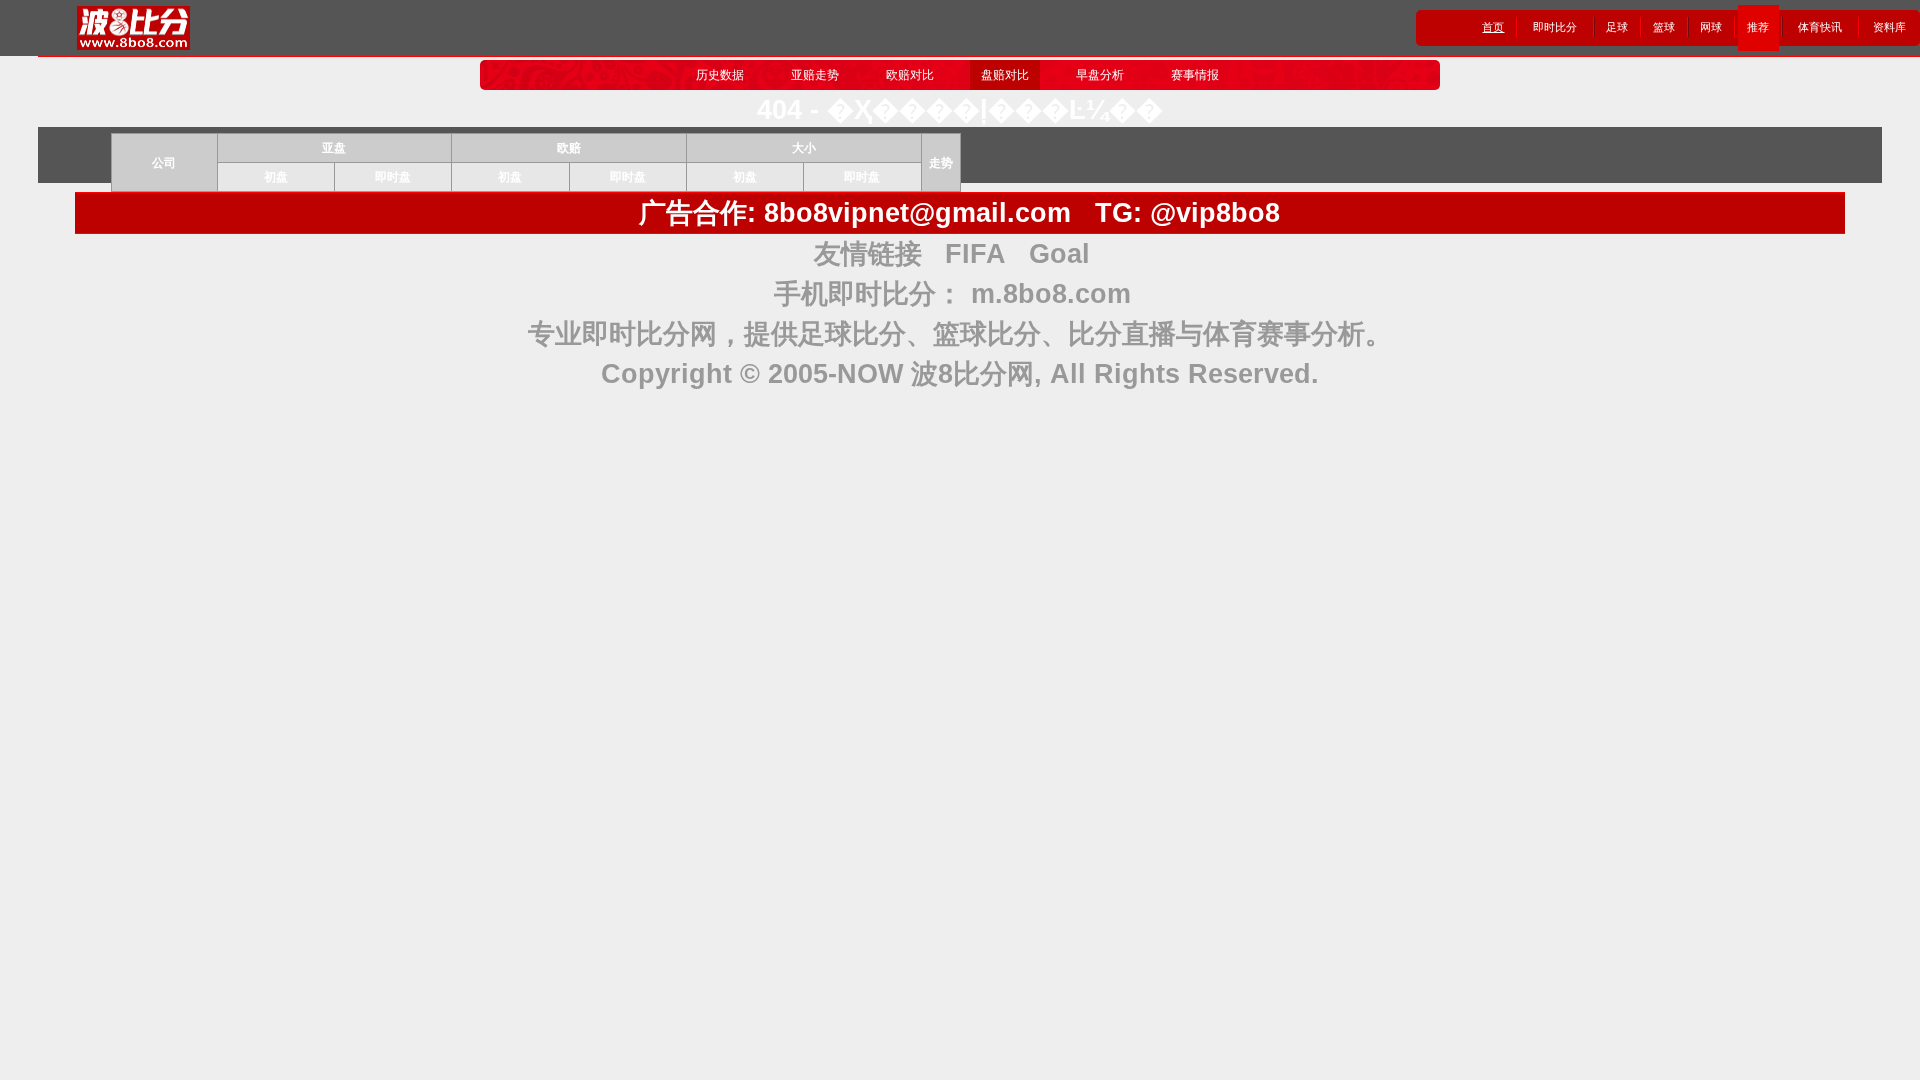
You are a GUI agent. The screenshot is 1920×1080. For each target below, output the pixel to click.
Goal (1059, 254)
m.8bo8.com (1051, 294)
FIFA (975, 254)
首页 (1493, 27)
